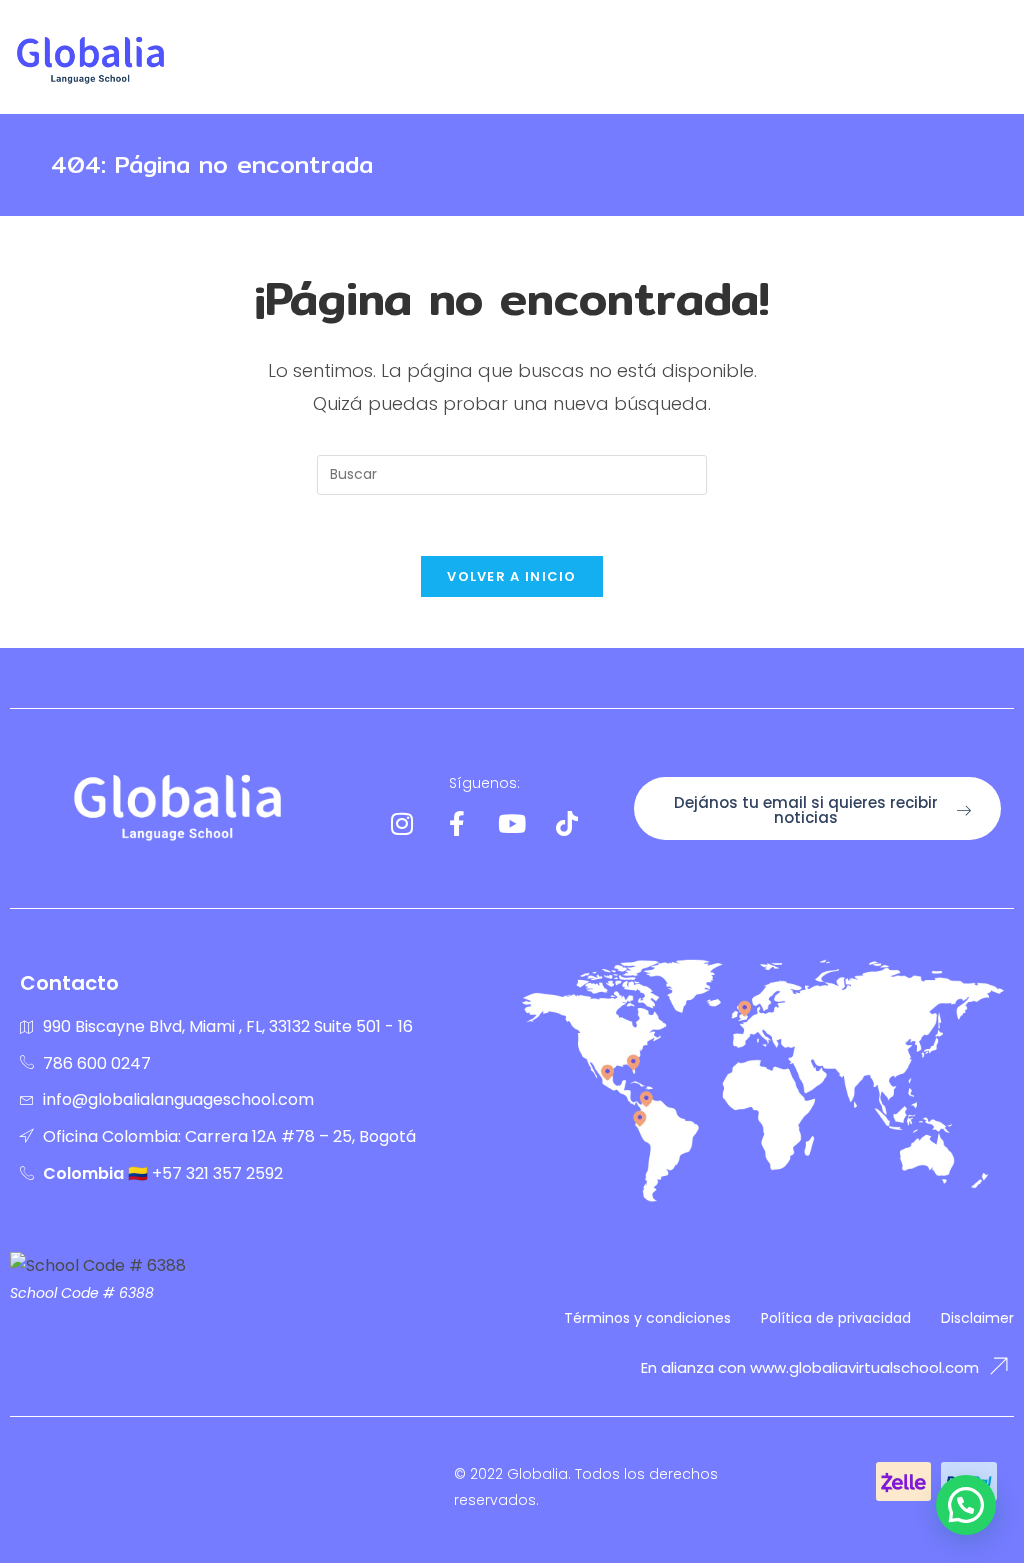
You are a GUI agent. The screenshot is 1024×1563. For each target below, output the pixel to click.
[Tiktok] (567, 823)
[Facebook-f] (457, 823)
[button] (966, 1505)
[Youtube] (512, 823)
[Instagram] (402, 823)
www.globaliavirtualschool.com (864, 1367)
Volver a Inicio (512, 576)
